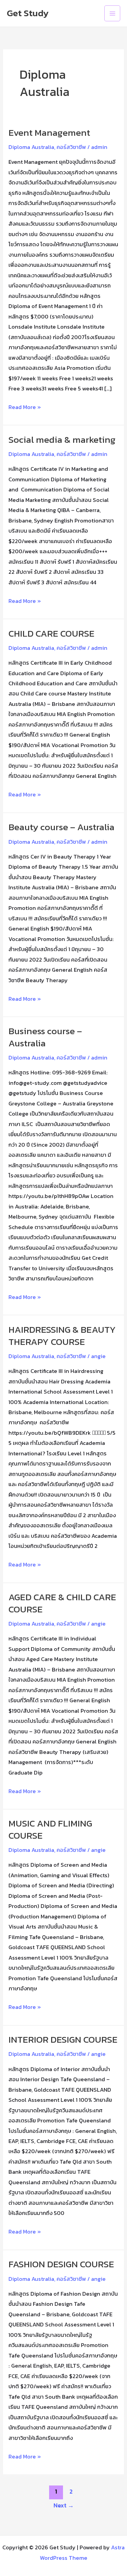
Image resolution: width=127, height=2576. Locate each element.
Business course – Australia (45, 1037)
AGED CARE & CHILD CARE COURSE (62, 1603)
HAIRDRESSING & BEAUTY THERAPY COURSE (62, 1336)
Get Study (28, 13)
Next (64, 2505)
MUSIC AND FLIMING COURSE (50, 1829)
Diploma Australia (31, 147)
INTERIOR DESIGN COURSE (63, 2039)
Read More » (25, 406)
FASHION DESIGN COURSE (61, 2264)
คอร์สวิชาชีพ (71, 147)
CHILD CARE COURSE (51, 633)
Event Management (49, 133)
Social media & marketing (62, 440)
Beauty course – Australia (61, 827)
